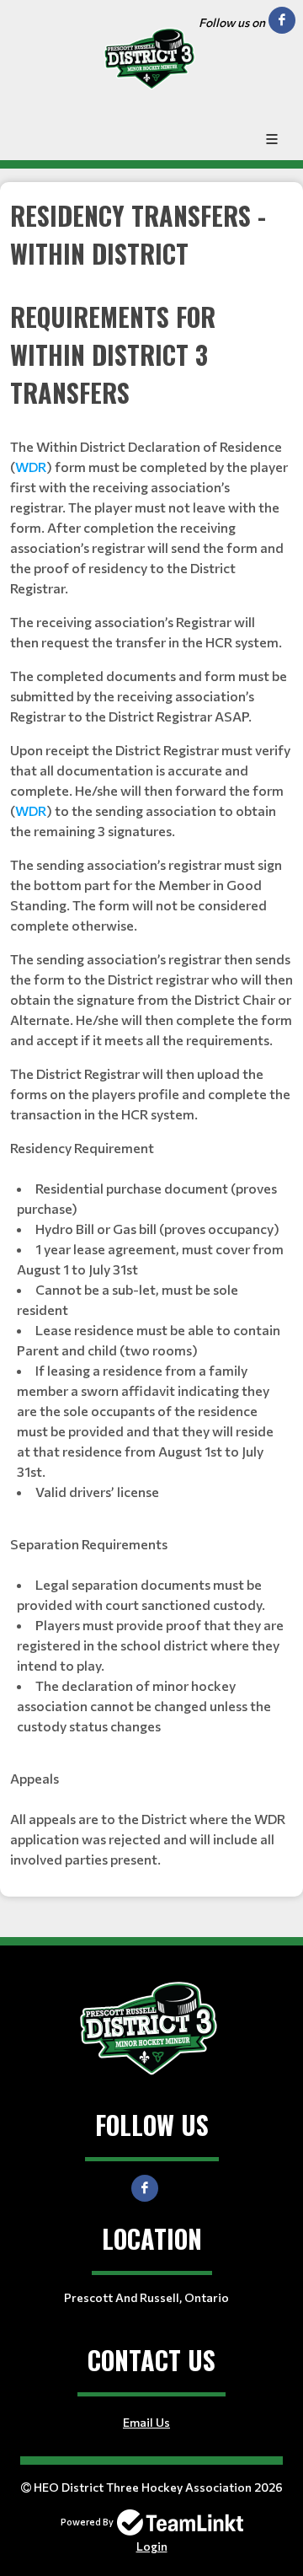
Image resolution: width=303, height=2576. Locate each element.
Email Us (146, 2422)
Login (152, 2546)
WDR (31, 467)
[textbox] (151, 1033)
